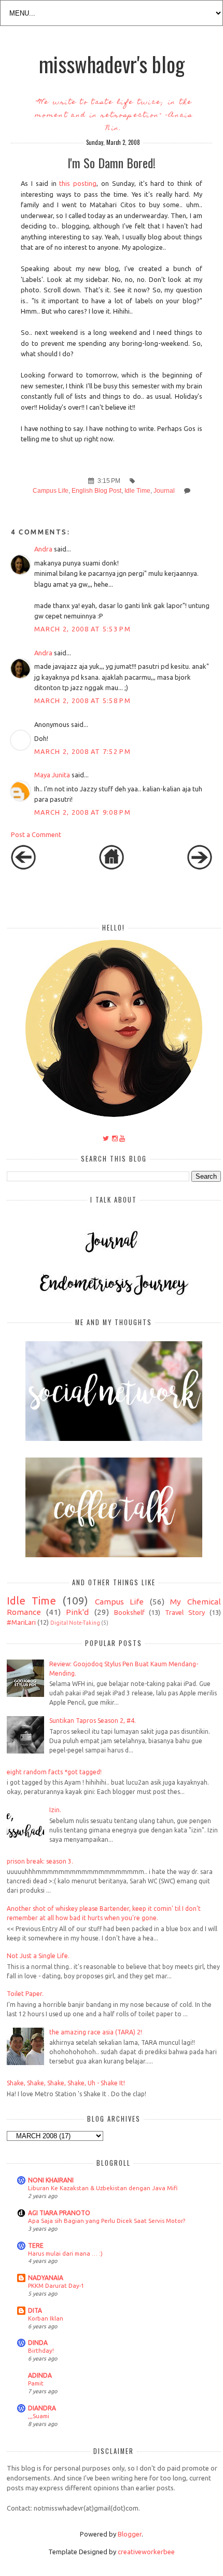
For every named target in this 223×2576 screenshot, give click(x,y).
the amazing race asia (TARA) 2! (96, 2032)
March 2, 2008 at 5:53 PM (82, 629)
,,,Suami (39, 2416)
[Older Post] (200, 867)
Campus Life (51, 491)
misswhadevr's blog (112, 64)
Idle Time (137, 491)
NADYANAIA (46, 2278)
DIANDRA (42, 2408)
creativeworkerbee (146, 2552)
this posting (78, 183)
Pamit (36, 2383)
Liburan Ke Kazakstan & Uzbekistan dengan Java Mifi (103, 2188)
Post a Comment (36, 834)
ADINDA (40, 2375)
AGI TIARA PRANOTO (59, 2213)
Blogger (130, 2534)
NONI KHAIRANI (51, 2180)
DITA (35, 2310)
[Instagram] (115, 1138)
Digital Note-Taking (75, 1623)
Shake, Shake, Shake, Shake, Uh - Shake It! (66, 2083)
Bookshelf (129, 1612)
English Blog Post (96, 491)
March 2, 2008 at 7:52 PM (82, 751)
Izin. (55, 1810)
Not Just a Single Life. (38, 1956)
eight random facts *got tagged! (54, 1772)
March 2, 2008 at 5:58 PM (82, 700)
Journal (164, 491)
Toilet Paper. (25, 1994)
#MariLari (21, 1622)
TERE (36, 2245)
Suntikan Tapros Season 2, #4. (93, 1721)
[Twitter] (106, 1138)
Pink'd (77, 1612)
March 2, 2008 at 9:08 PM (82, 812)
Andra (43, 549)
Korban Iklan (46, 2318)
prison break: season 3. (40, 1861)
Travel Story (185, 1612)
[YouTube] (122, 1138)
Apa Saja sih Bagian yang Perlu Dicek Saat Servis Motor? (107, 2221)
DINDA (38, 2343)
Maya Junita (52, 775)
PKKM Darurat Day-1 (56, 2285)
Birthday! (41, 2350)
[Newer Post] (23, 867)
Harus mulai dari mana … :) (65, 2253)
